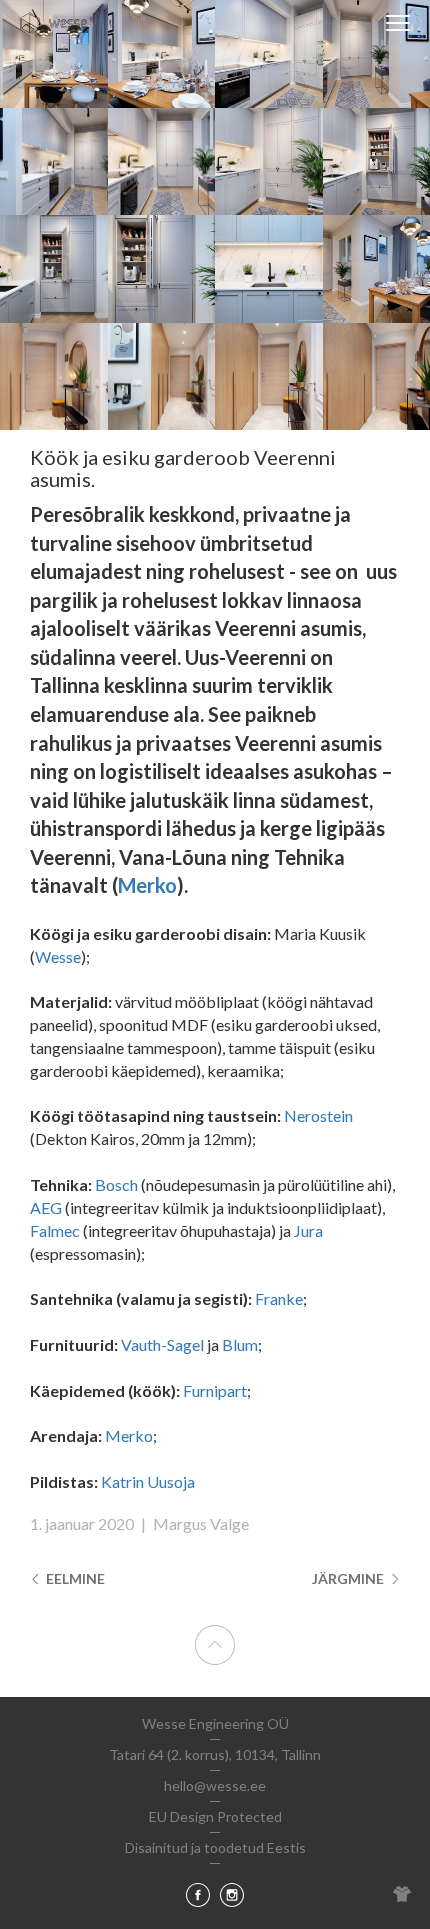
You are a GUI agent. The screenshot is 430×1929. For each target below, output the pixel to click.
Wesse (58, 956)
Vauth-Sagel (162, 1344)
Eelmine (74, 1578)
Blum (240, 1344)
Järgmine (349, 1578)
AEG (46, 1207)
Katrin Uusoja (148, 1481)
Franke (279, 1298)
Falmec (55, 1230)
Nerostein (318, 1115)
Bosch (116, 1184)
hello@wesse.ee (215, 1785)
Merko (147, 885)
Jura (308, 1230)
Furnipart (215, 1390)
